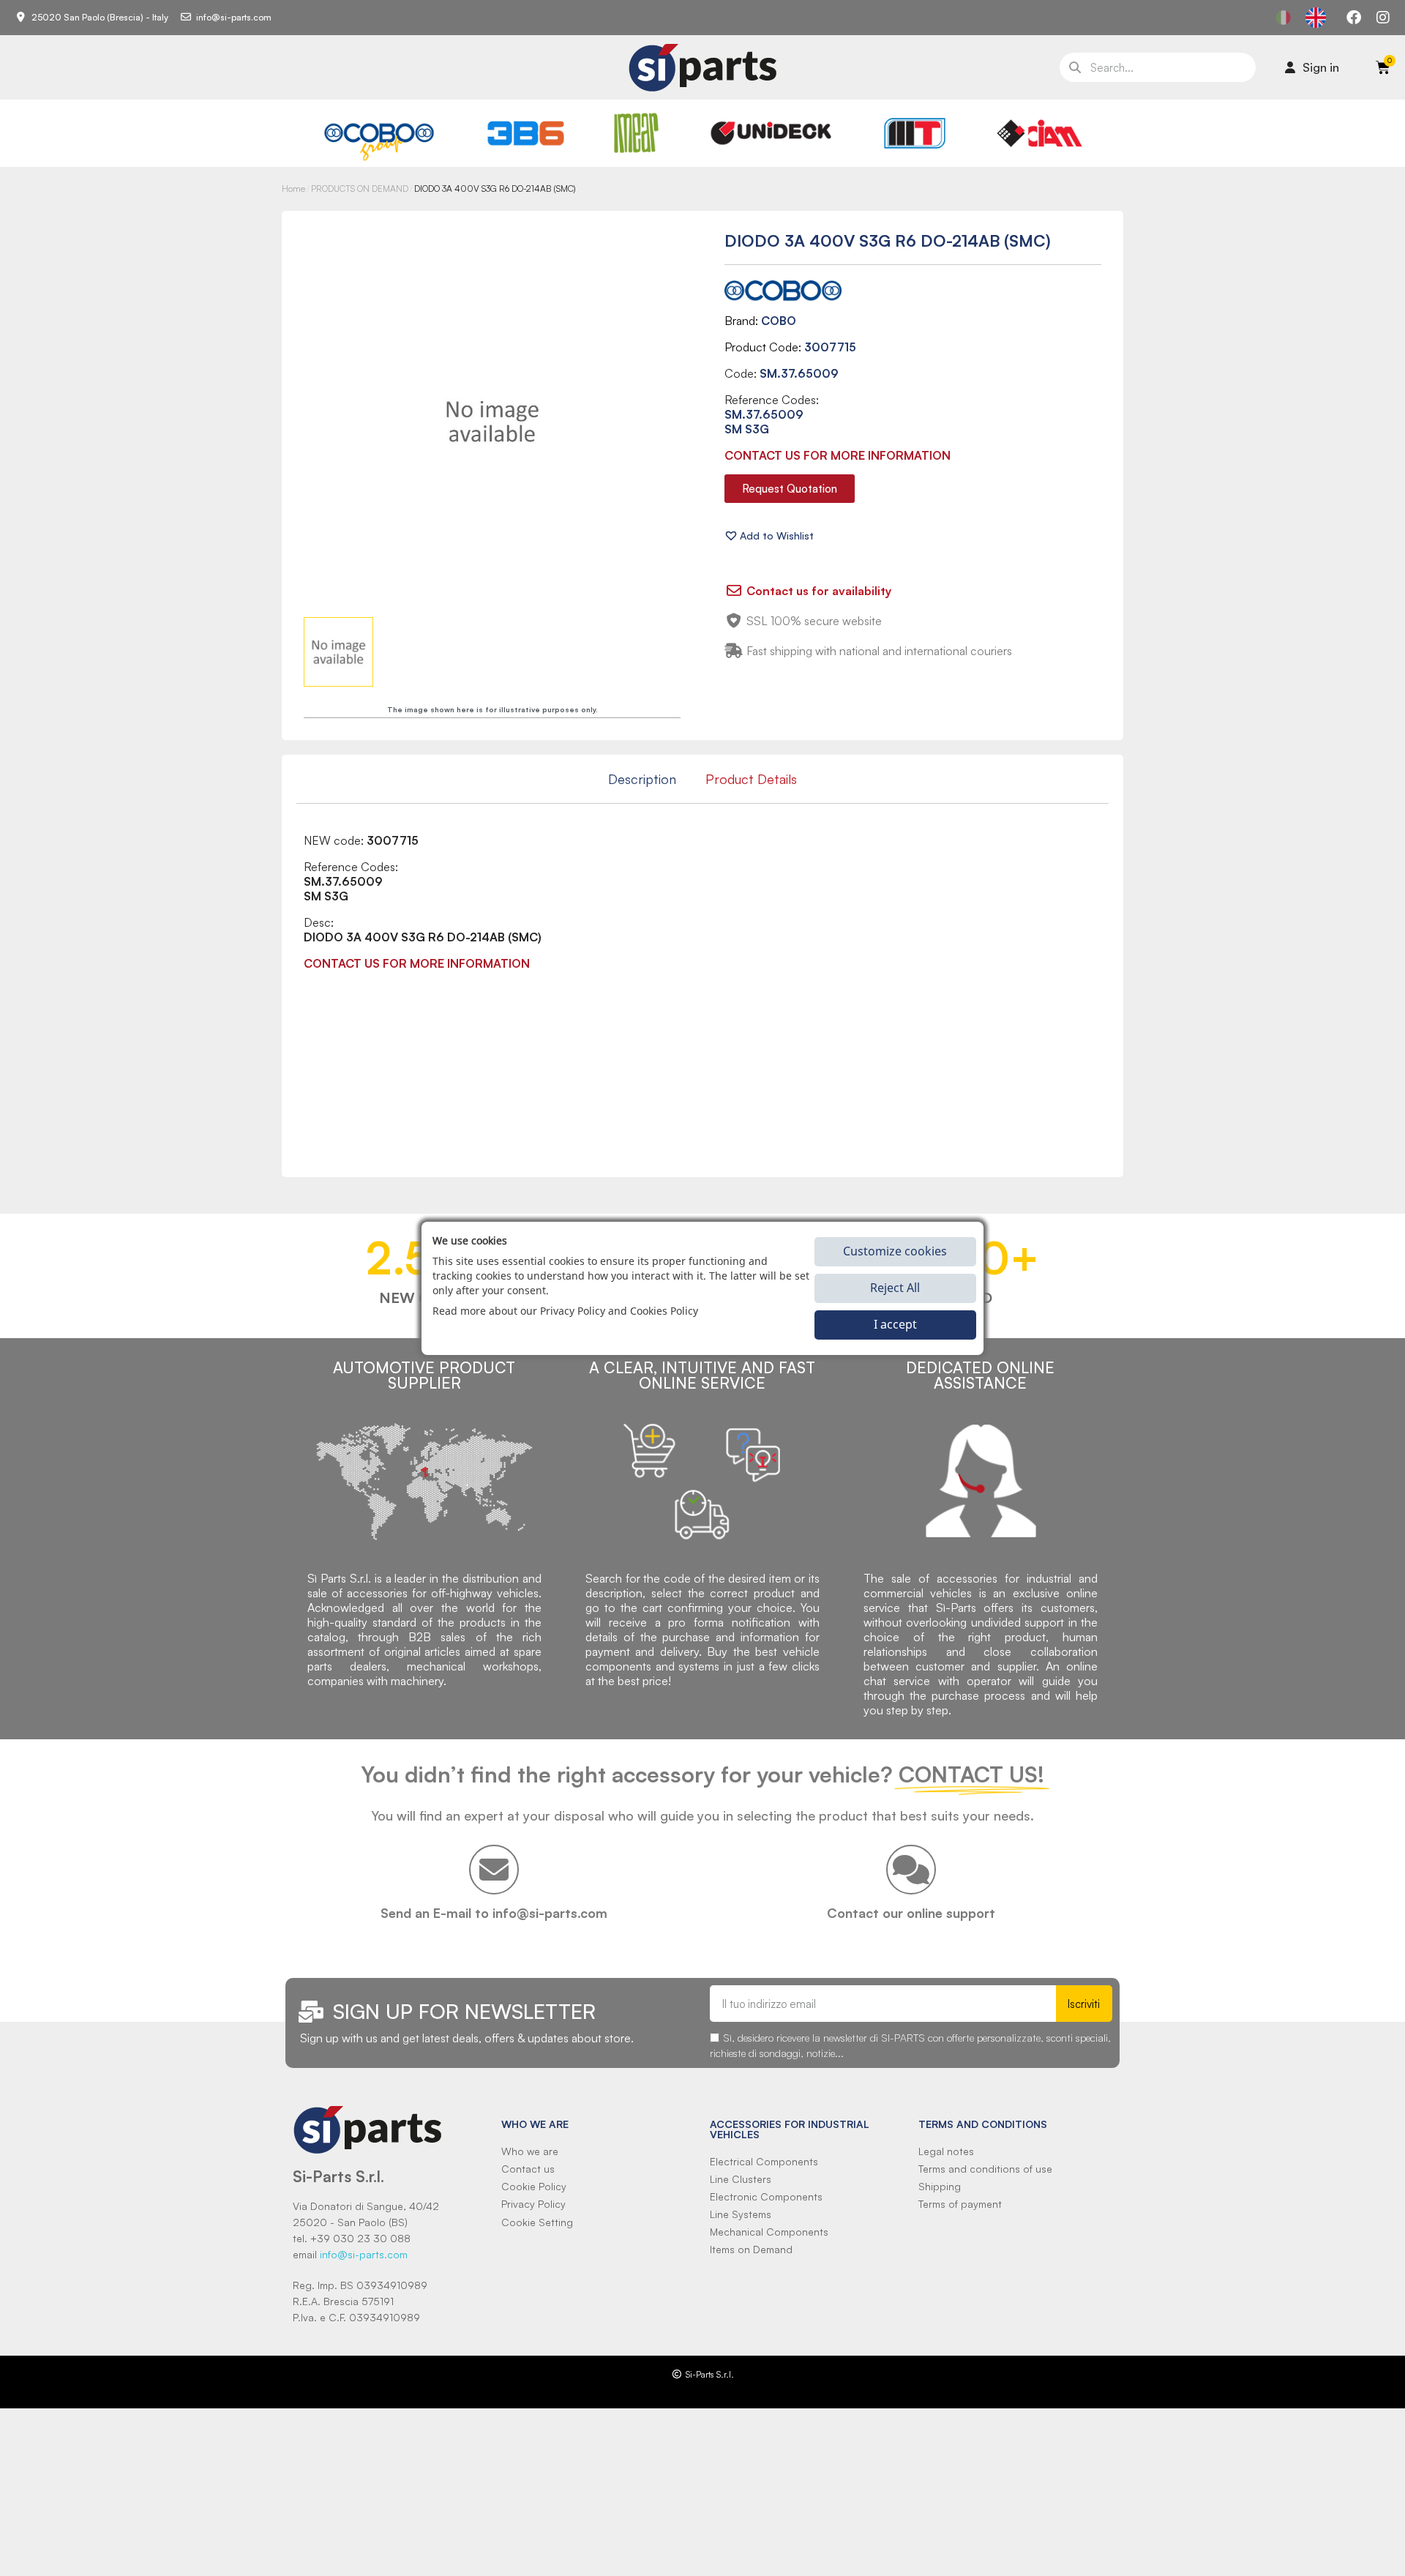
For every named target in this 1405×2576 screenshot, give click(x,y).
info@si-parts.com (364, 2254)
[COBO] (379, 139)
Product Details (751, 779)
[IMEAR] (636, 133)
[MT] (915, 133)
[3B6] (526, 133)
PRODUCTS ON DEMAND (360, 188)
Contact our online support (911, 1913)
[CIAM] (1039, 133)
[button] (790, 489)
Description (642, 779)
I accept (895, 1324)
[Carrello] (1383, 67)
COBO (779, 321)
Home (293, 188)
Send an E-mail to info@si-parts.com (494, 1913)
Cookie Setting (537, 2222)
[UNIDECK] (771, 133)
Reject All (895, 1288)
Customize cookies (895, 1251)
